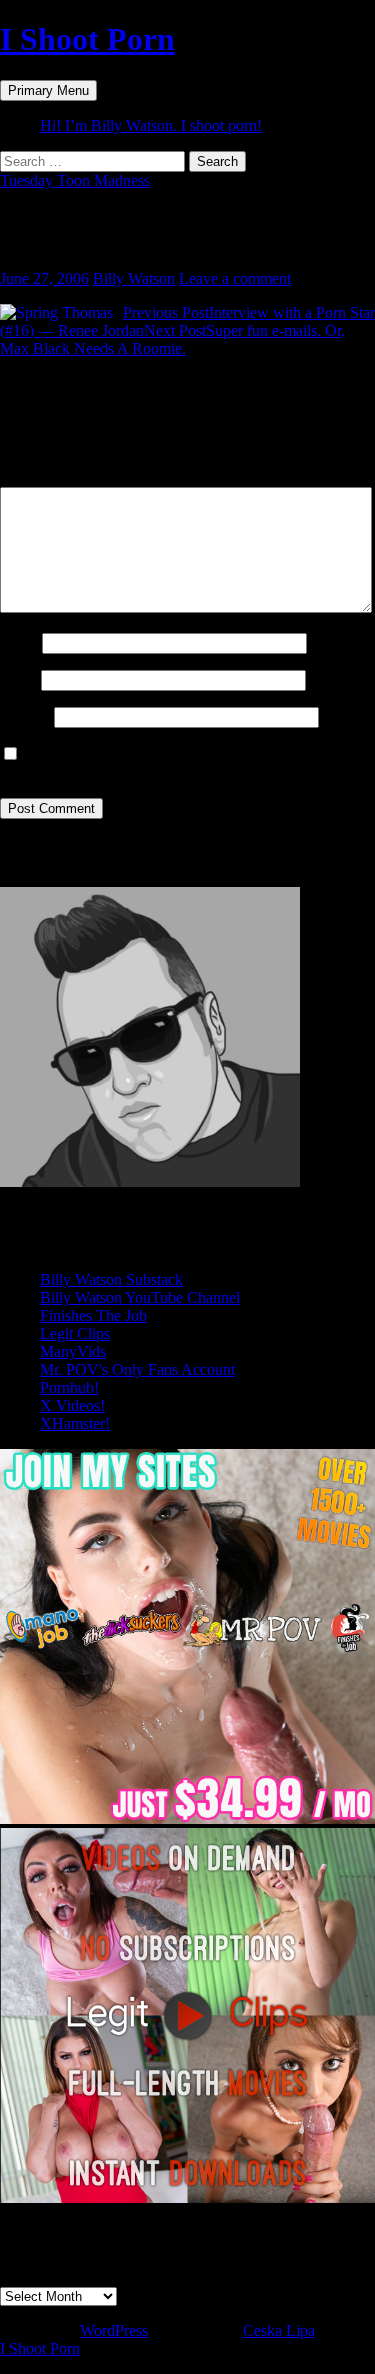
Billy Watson (134, 278)
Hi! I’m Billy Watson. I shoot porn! (151, 125)
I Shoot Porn (87, 39)
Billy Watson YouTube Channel (140, 1297)
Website (25, 716)
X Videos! (72, 1405)
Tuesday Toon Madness (75, 180)
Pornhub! (69, 1387)
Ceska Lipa (279, 2330)
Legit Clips (75, 1333)
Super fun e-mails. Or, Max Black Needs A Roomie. (172, 339)
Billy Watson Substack (111, 1279)
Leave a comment (235, 278)
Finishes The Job (93, 1315)
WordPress (114, 2330)
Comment (37, 477)
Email (18, 679)
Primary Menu (48, 90)
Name (19, 642)
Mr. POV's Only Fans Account (137, 1369)
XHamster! (75, 1423)
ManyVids (73, 1351)
